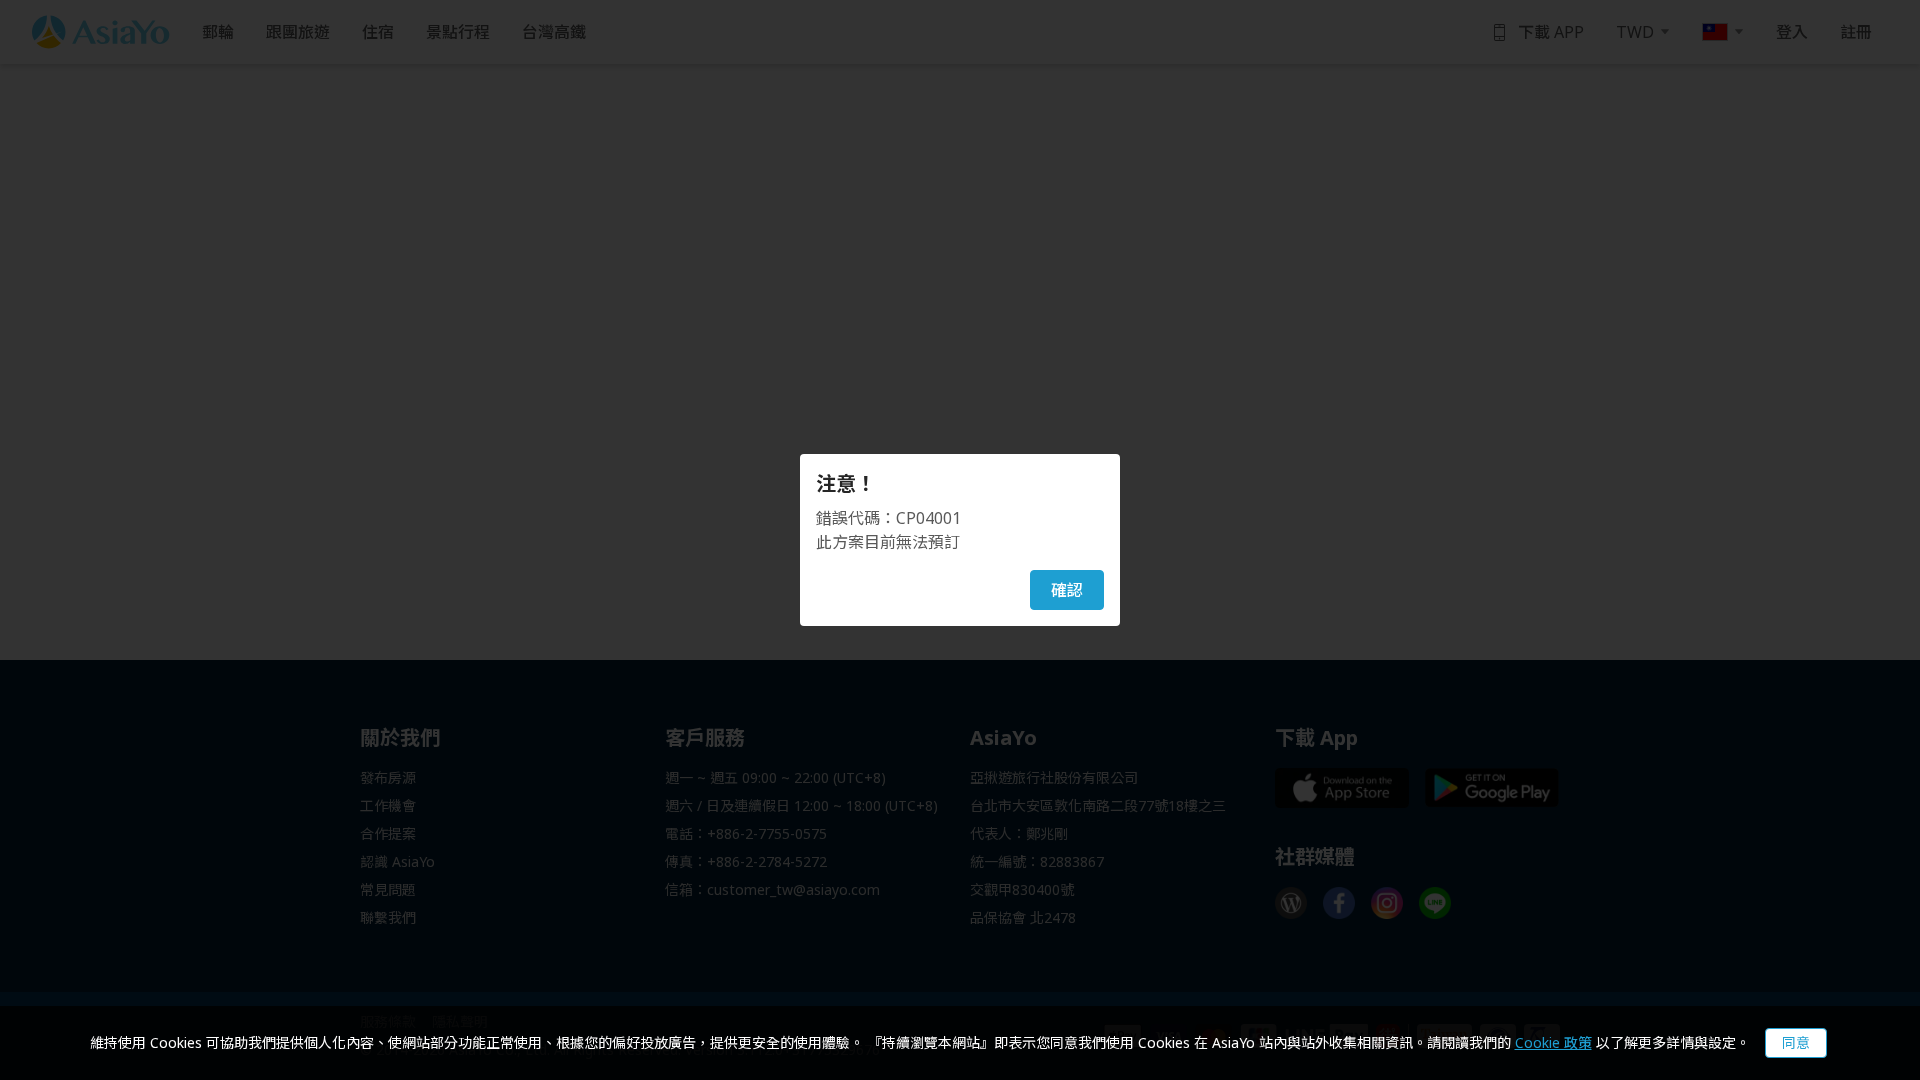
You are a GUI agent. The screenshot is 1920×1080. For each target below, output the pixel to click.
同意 (1796, 1042)
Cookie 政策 (1553, 1042)
